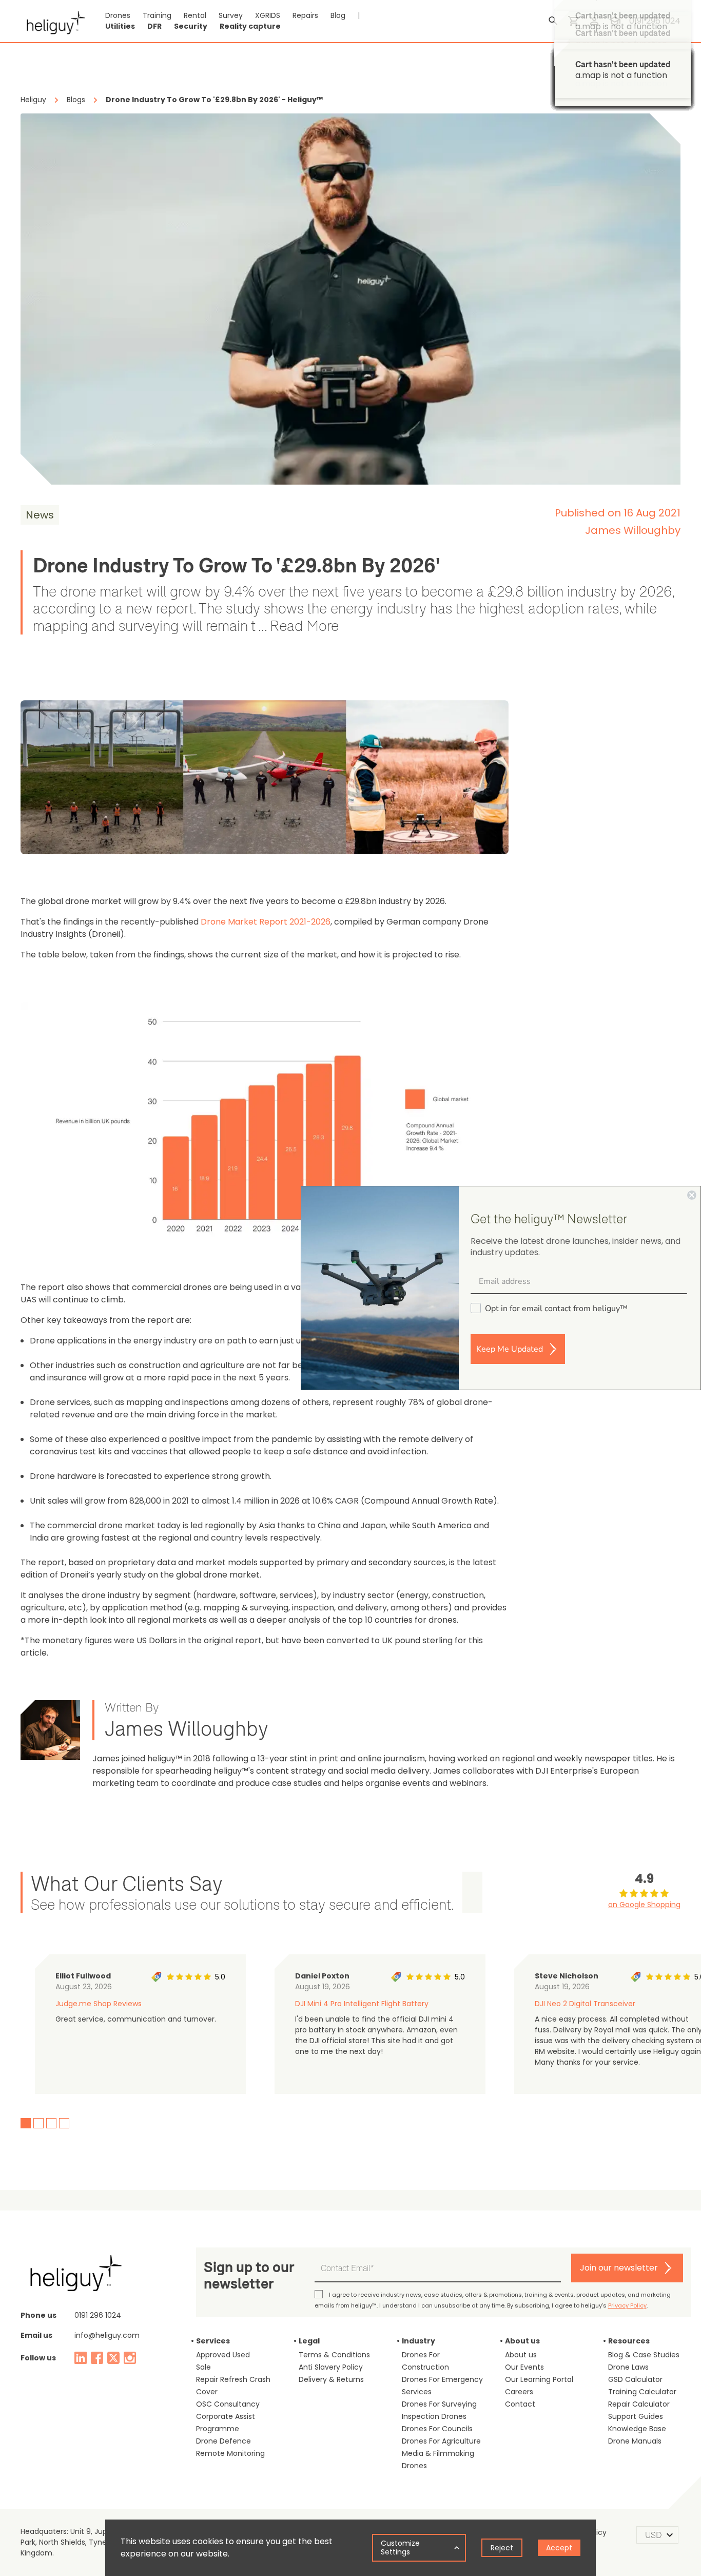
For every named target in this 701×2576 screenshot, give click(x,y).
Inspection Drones (434, 2416)
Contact (520, 2404)
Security (191, 26)
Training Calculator (642, 2392)
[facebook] (97, 2358)
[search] (553, 21)
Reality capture (250, 26)
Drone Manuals (635, 2441)
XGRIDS (268, 15)
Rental (195, 15)
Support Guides (636, 2416)
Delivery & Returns (331, 2379)
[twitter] (113, 2358)
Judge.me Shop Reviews (99, 2004)
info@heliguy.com (107, 2335)
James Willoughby (633, 530)
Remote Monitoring (230, 2453)
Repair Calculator (639, 2404)
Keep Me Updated (510, 1349)
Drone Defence (223, 2441)
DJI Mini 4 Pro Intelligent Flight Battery (362, 2004)
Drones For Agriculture (441, 2441)
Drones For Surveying (439, 2404)
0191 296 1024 (98, 2315)
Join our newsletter (619, 2268)
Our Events (524, 2367)
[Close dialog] (692, 1195)
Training (157, 15)
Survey (231, 15)
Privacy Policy (627, 2305)
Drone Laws (628, 2367)
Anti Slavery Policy (331, 2367)
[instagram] (130, 2358)
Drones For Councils (437, 2429)
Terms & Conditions (334, 2355)
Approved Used (223, 2355)
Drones (118, 15)
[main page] (53, 21)
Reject (502, 2548)
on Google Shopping (644, 1905)
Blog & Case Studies (644, 2355)
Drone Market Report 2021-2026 (266, 922)
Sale (203, 2367)
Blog (338, 15)
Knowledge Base (637, 2429)
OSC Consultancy (228, 2404)
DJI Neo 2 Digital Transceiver (585, 2004)
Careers (519, 2392)
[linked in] (81, 2358)
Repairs (305, 15)
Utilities (120, 26)
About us (521, 2355)
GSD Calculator (635, 2379)
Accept (559, 2548)
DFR (154, 26)
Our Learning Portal (539, 2379)
